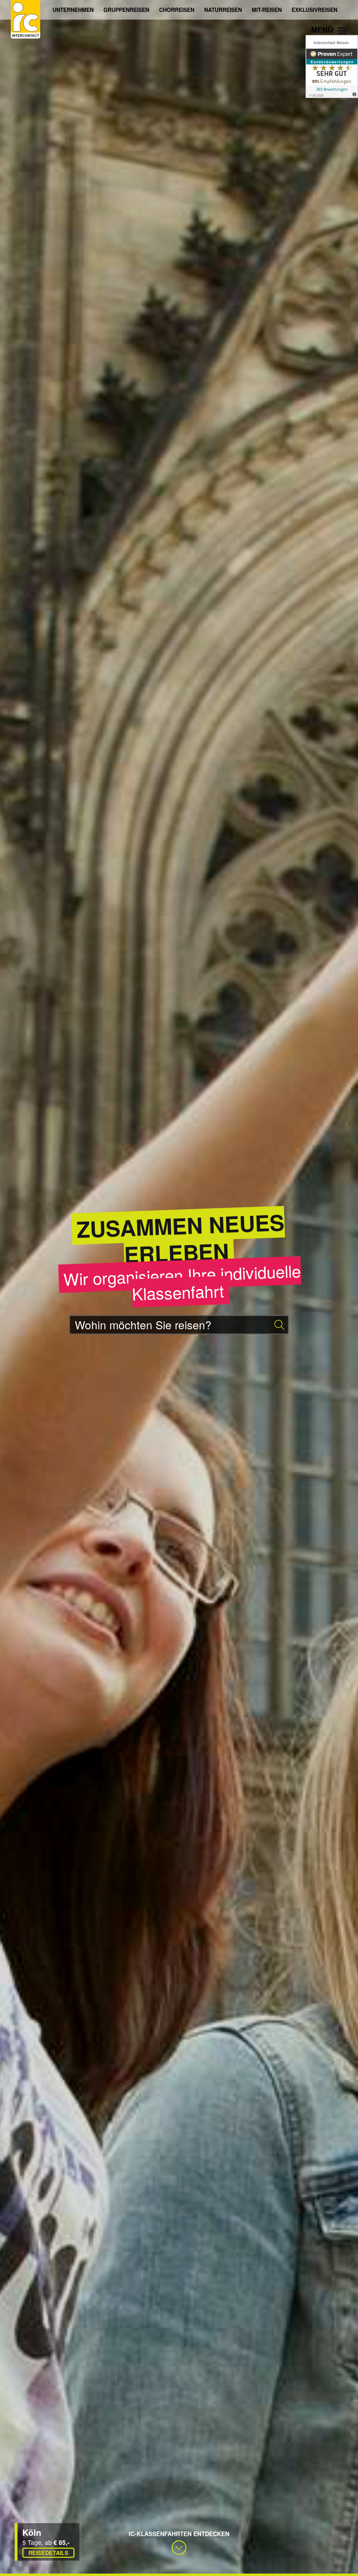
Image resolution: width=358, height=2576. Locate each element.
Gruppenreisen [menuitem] (126, 10)
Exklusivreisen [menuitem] (314, 10)
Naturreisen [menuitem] (223, 10)
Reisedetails (48, 2553)
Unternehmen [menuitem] (73, 10)
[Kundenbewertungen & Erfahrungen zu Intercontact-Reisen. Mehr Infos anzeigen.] (332, 66)
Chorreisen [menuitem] (177, 10)
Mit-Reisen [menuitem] (267, 10)
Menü (323, 29)
